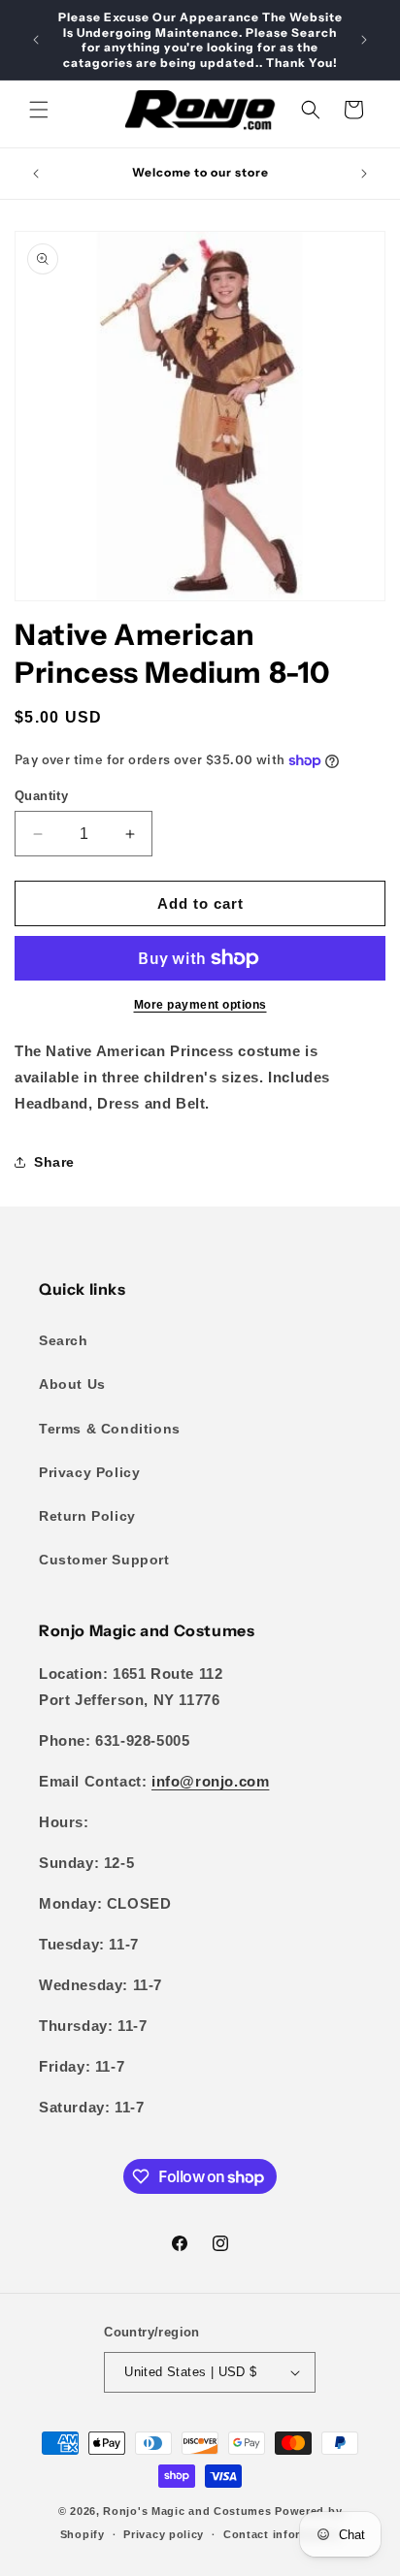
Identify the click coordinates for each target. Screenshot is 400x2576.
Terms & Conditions (110, 1429)
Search (64, 1340)
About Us (72, 1384)
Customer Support (104, 1560)
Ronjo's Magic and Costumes (187, 2511)
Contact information (282, 2534)
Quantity (41, 796)
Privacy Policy (89, 1472)
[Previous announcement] (36, 40)
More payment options (200, 1005)
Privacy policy (164, 2534)
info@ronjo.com (210, 1781)
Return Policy (87, 1516)
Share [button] (54, 1162)
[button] (39, 110)
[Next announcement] (364, 40)
